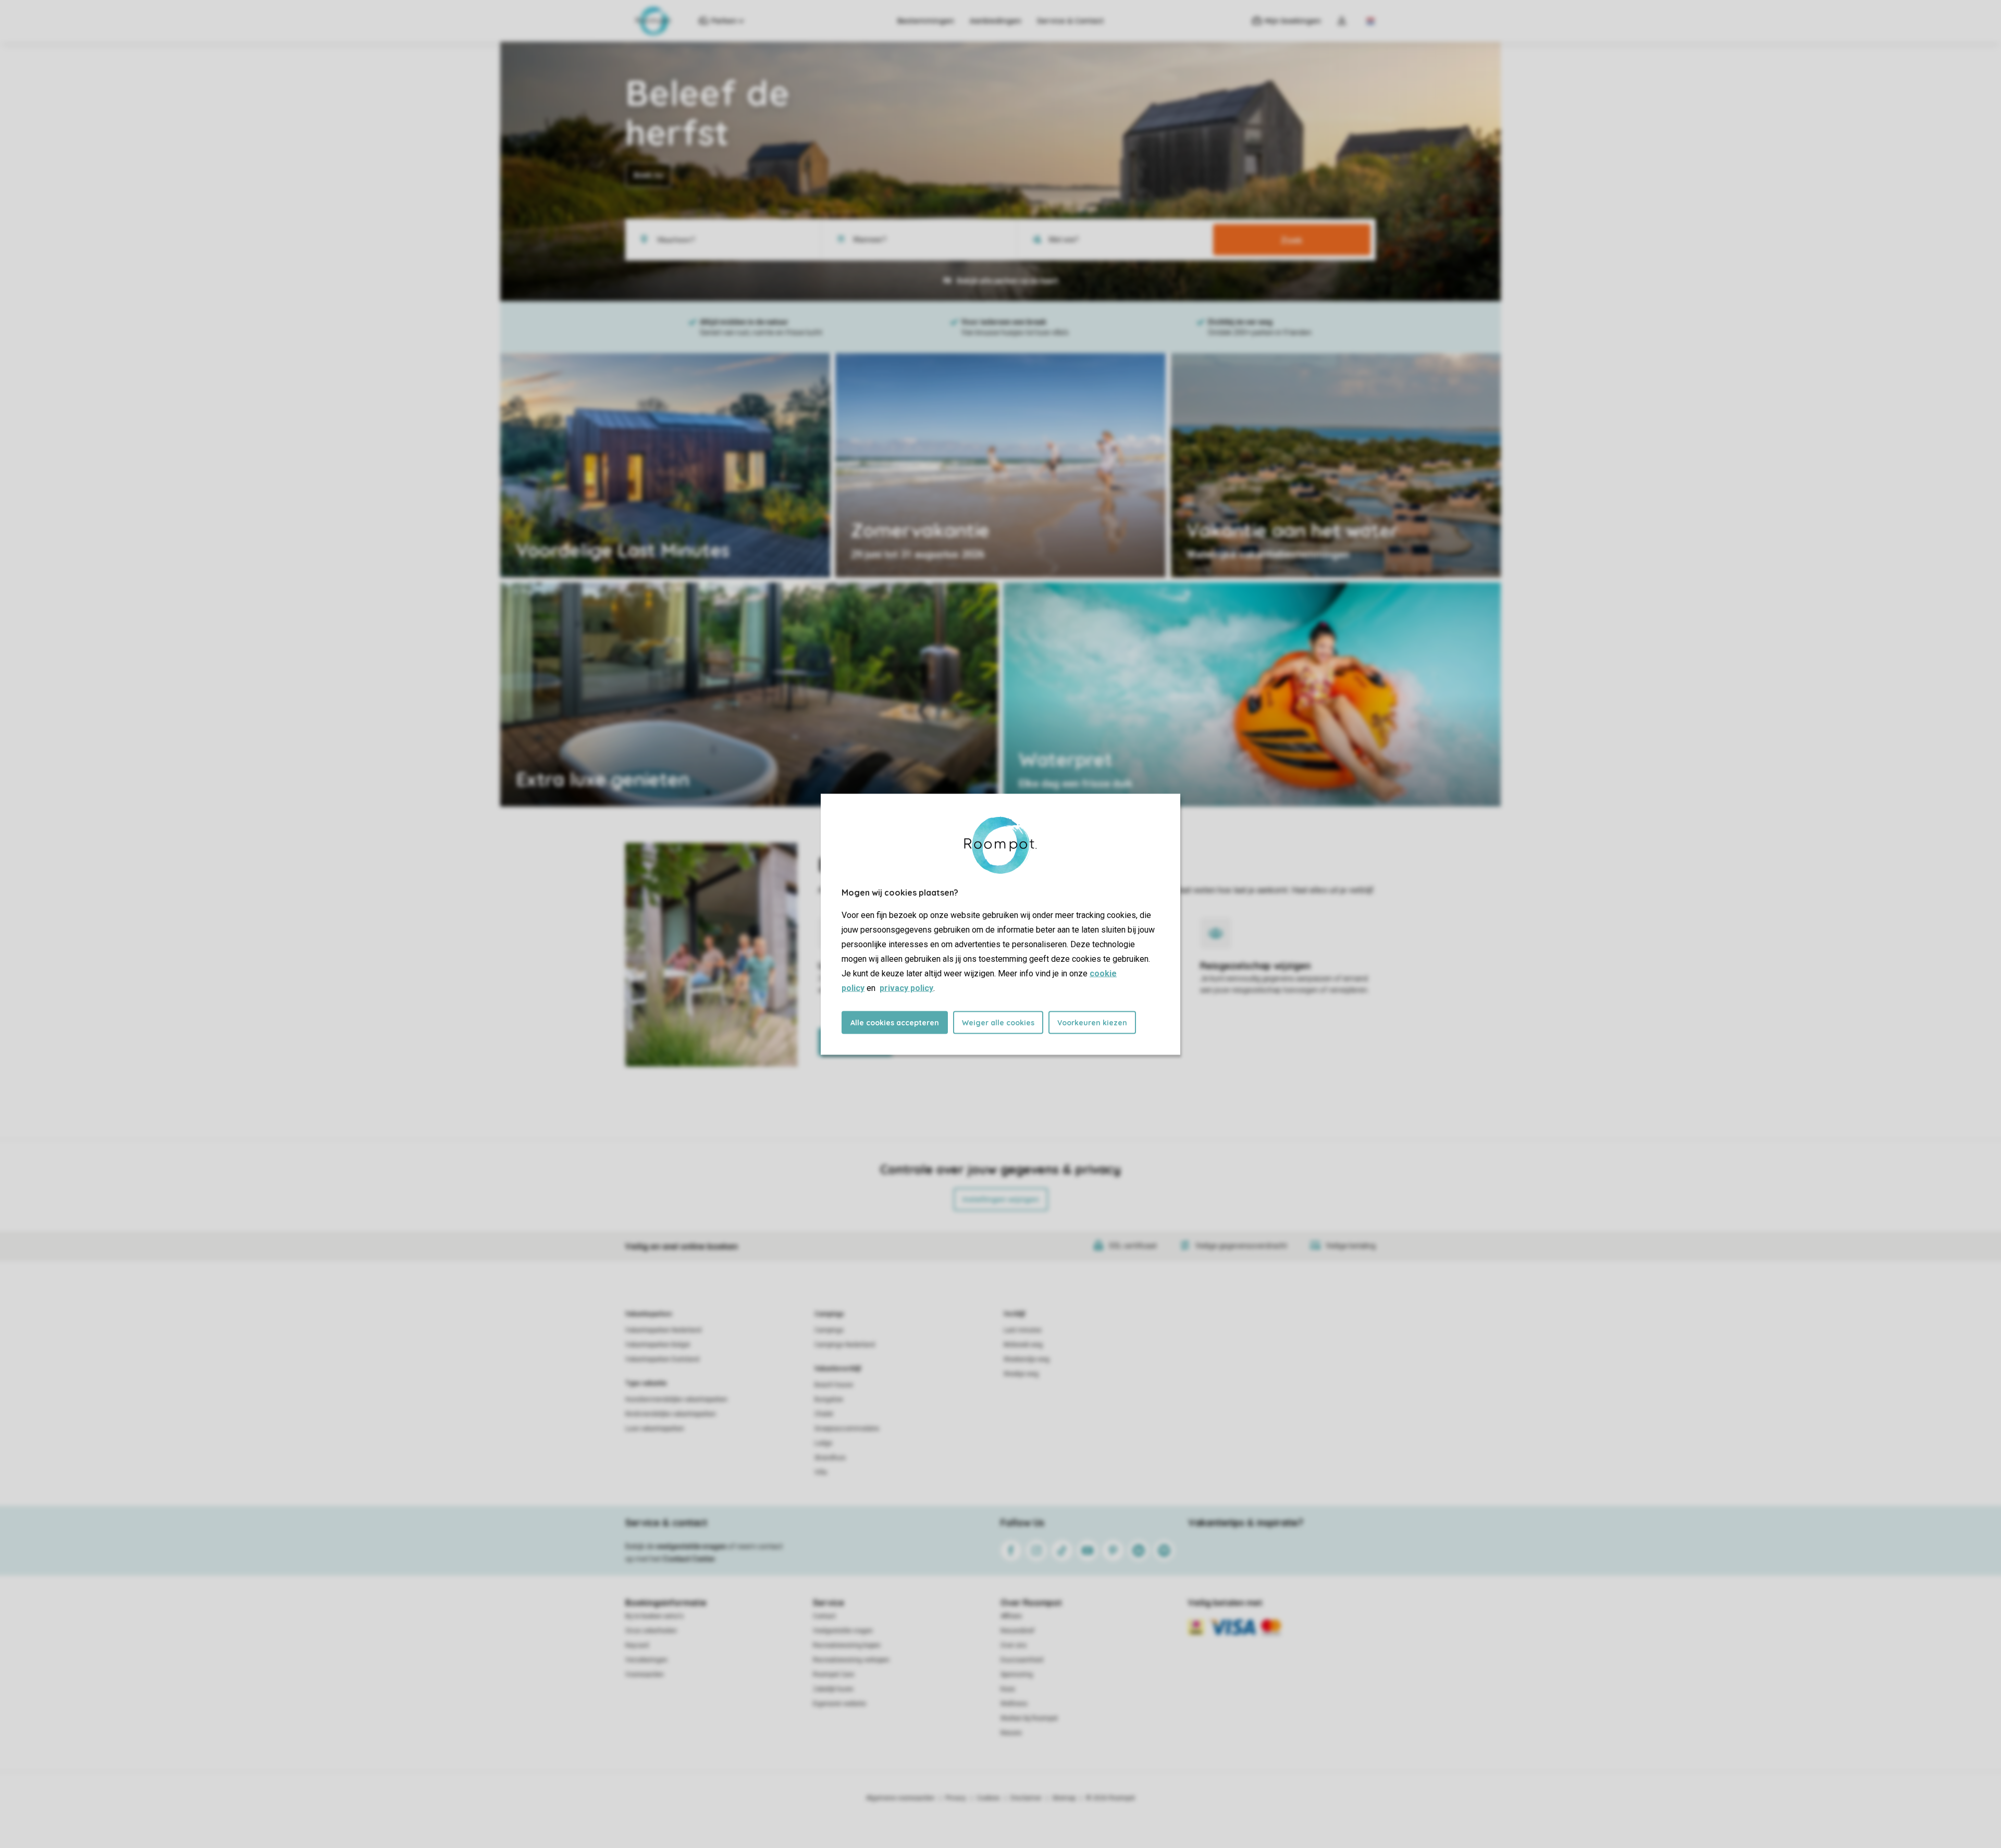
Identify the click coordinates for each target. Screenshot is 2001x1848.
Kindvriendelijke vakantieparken (671, 1414)
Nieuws (1011, 1733)
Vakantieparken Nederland (663, 1330)
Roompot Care (833, 1675)
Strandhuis (830, 1458)
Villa (821, 1472)
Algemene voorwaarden (900, 1798)
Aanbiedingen (996, 21)
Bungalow (829, 1399)
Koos (1008, 1689)
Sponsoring (1017, 1675)
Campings (829, 1314)
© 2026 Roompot (1110, 1798)
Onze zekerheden (651, 1631)
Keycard (637, 1645)
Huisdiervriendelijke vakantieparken (676, 1399)
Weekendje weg (1027, 1359)
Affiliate (1011, 1616)
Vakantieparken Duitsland (662, 1359)
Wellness (1014, 1704)
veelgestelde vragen (691, 1546)
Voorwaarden (645, 1675)
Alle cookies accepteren (895, 1022)
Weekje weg (1021, 1374)
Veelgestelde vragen (843, 1631)
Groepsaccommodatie (847, 1429)
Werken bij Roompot (1029, 1718)
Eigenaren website (839, 1704)
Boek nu (649, 175)
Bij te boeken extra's (654, 1616)
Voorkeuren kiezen (1092, 1022)
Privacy (956, 1798)
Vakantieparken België (658, 1345)
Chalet (824, 1414)
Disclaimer (1026, 1798)
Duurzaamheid (1022, 1660)
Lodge (823, 1443)
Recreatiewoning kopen (847, 1645)
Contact (824, 1616)
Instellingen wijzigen (1001, 1199)
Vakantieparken (649, 1314)
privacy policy (906, 988)
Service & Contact (1070, 21)
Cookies (988, 1798)
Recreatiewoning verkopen (851, 1660)
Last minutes (1023, 1330)
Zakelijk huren (833, 1689)
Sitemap (1064, 1798)
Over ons (1014, 1645)
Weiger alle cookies (998, 1022)
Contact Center (689, 1559)
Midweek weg (1023, 1345)
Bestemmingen (926, 21)
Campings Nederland (845, 1345)
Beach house (834, 1385)
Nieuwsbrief (1017, 1631)
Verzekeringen (646, 1660)
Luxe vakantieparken (655, 1429)
